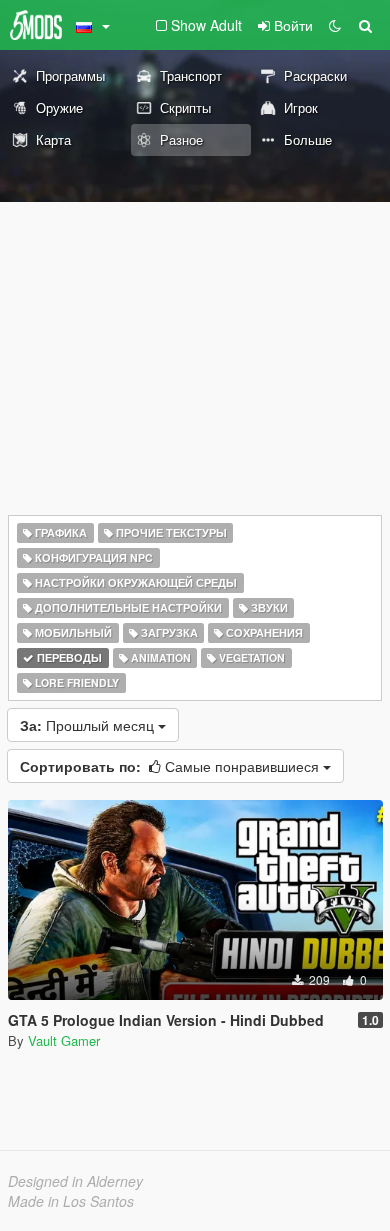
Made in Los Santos (71, 1201)
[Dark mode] (335, 25)
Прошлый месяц (89, 725)
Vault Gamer (64, 1040)
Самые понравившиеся (171, 766)
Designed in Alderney (75, 1181)
